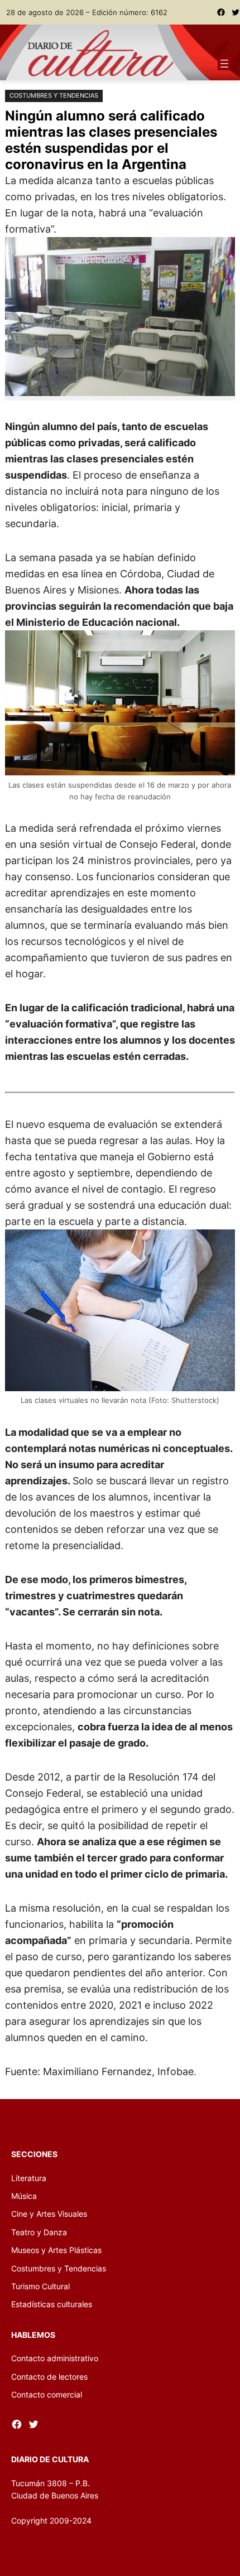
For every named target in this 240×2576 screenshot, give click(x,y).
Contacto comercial (47, 2394)
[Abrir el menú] (224, 64)
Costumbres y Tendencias (54, 95)
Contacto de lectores (49, 2377)
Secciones (34, 2154)
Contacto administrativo (55, 2358)
